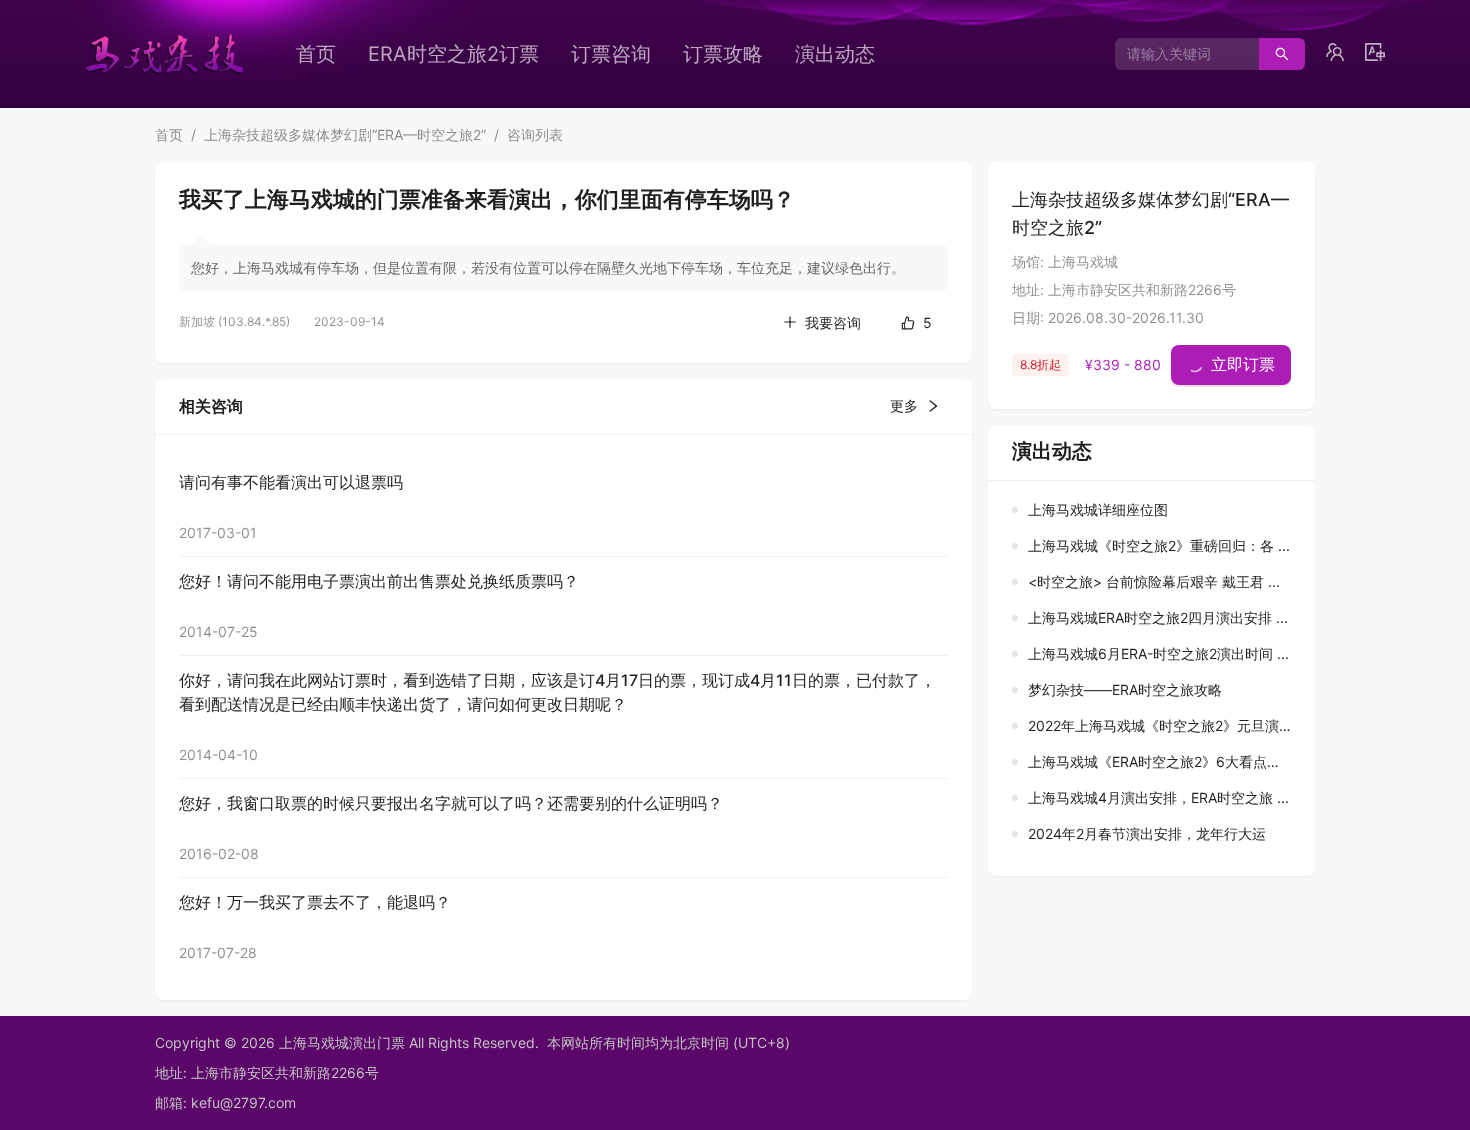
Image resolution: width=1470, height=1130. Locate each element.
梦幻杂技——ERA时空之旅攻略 (1125, 689)
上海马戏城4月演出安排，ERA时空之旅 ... (1158, 797)
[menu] (620, 54)
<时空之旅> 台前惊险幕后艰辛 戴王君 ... (1154, 581)
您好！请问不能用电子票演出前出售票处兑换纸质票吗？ (379, 581)
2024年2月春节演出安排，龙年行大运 (1147, 833)
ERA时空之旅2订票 (453, 54)
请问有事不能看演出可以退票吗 (291, 482)
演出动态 (835, 54)
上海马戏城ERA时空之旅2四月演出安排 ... (1158, 617)
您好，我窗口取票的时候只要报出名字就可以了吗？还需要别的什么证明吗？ (451, 803)
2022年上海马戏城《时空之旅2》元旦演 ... (1161, 725)
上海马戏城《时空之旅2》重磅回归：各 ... (1159, 545)
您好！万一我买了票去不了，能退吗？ (315, 902)
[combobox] (1179, 54)
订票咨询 (611, 54)
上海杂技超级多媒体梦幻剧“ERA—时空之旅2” (345, 134)
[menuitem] (316, 54)
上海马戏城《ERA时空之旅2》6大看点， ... (1162, 761)
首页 (316, 54)
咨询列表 (535, 134)
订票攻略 (723, 54)
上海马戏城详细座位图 (1098, 509)
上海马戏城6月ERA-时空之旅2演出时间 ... (1158, 653)
